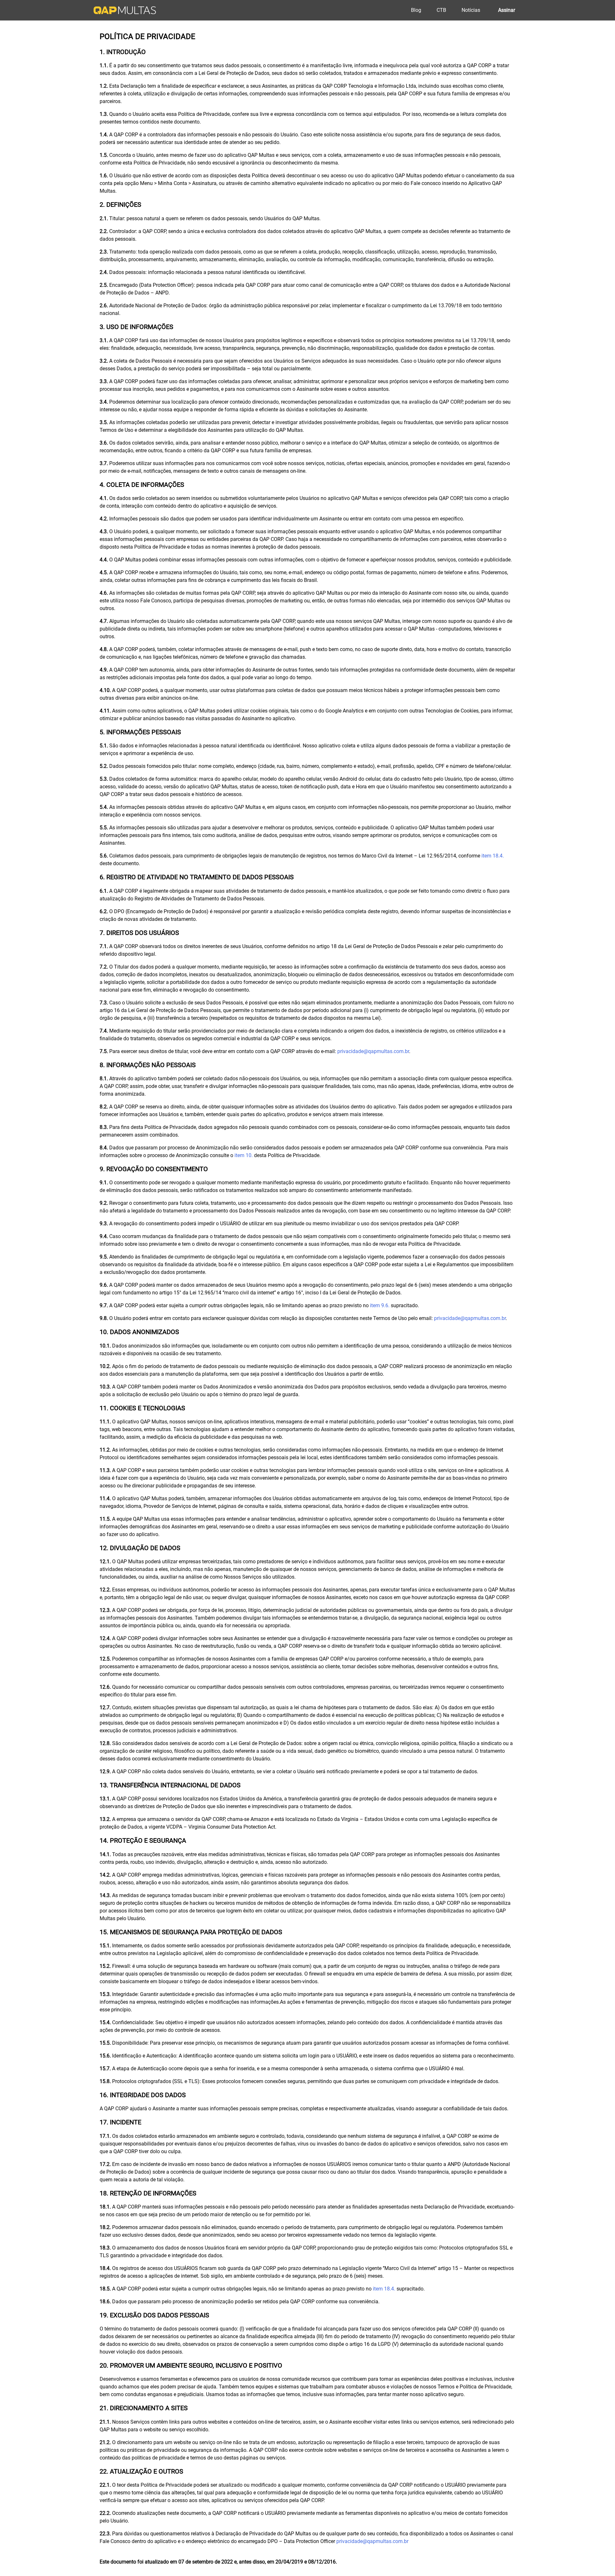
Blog (416, 10)
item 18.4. (493, 856)
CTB (441, 10)
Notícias (471, 10)
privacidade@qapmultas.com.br (373, 1051)
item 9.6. (380, 1305)
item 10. (244, 1155)
